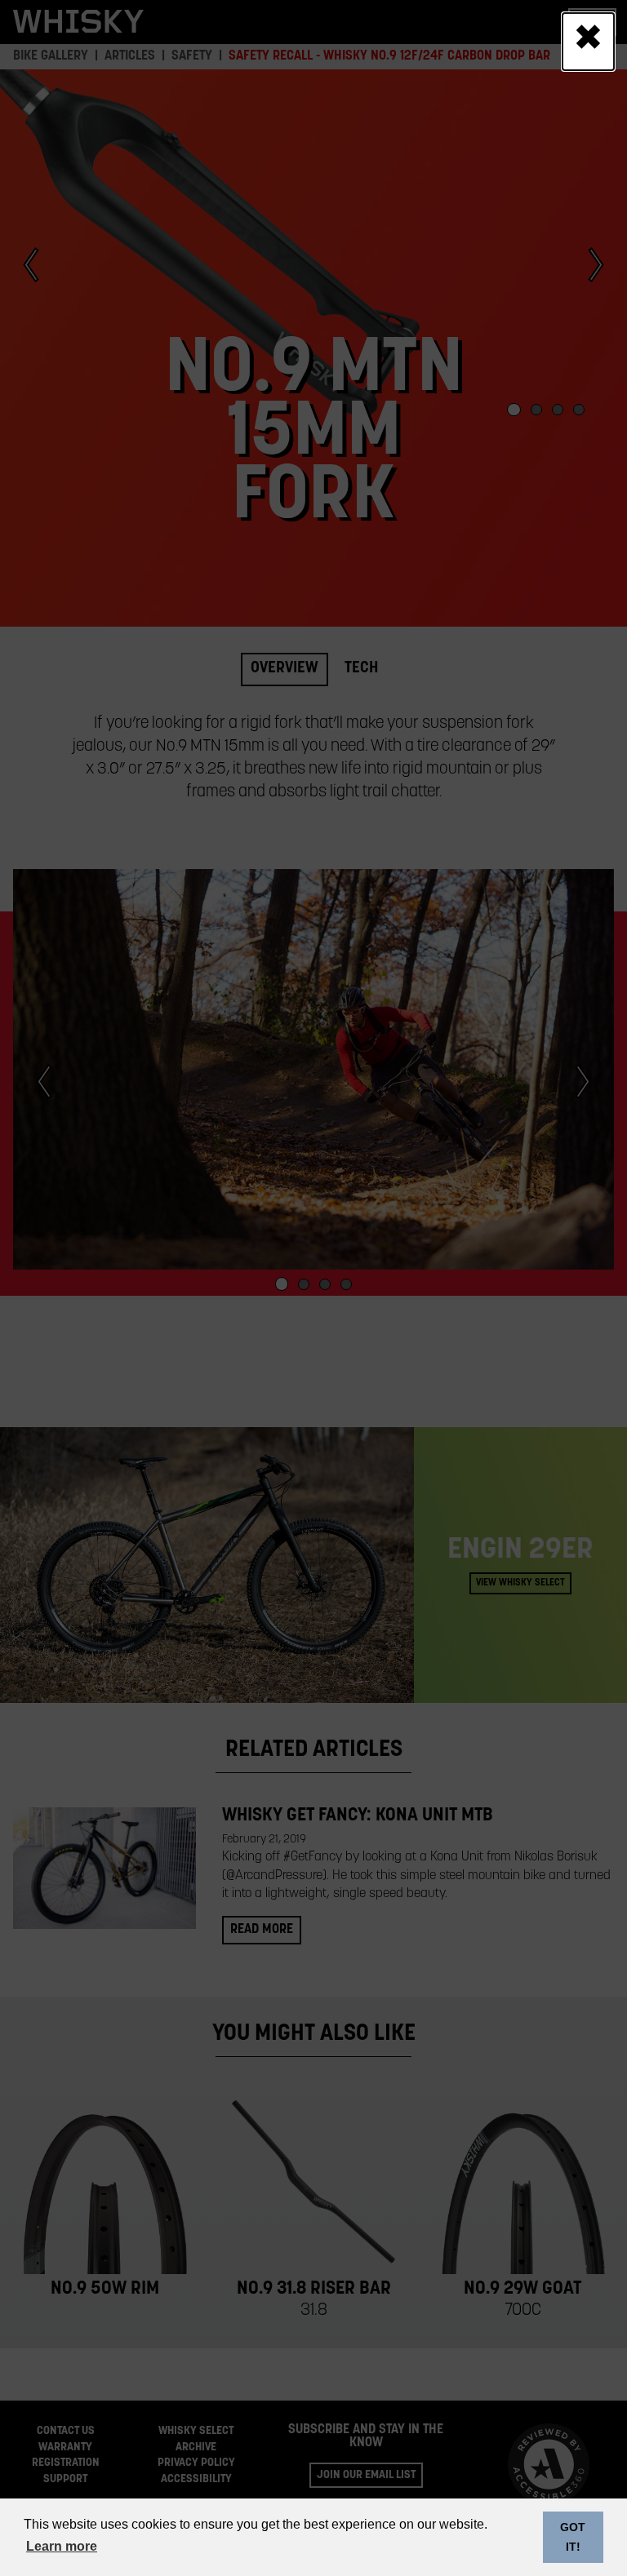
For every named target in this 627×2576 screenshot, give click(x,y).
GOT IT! (573, 2537)
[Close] (588, 42)
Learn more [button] (62, 2546)
